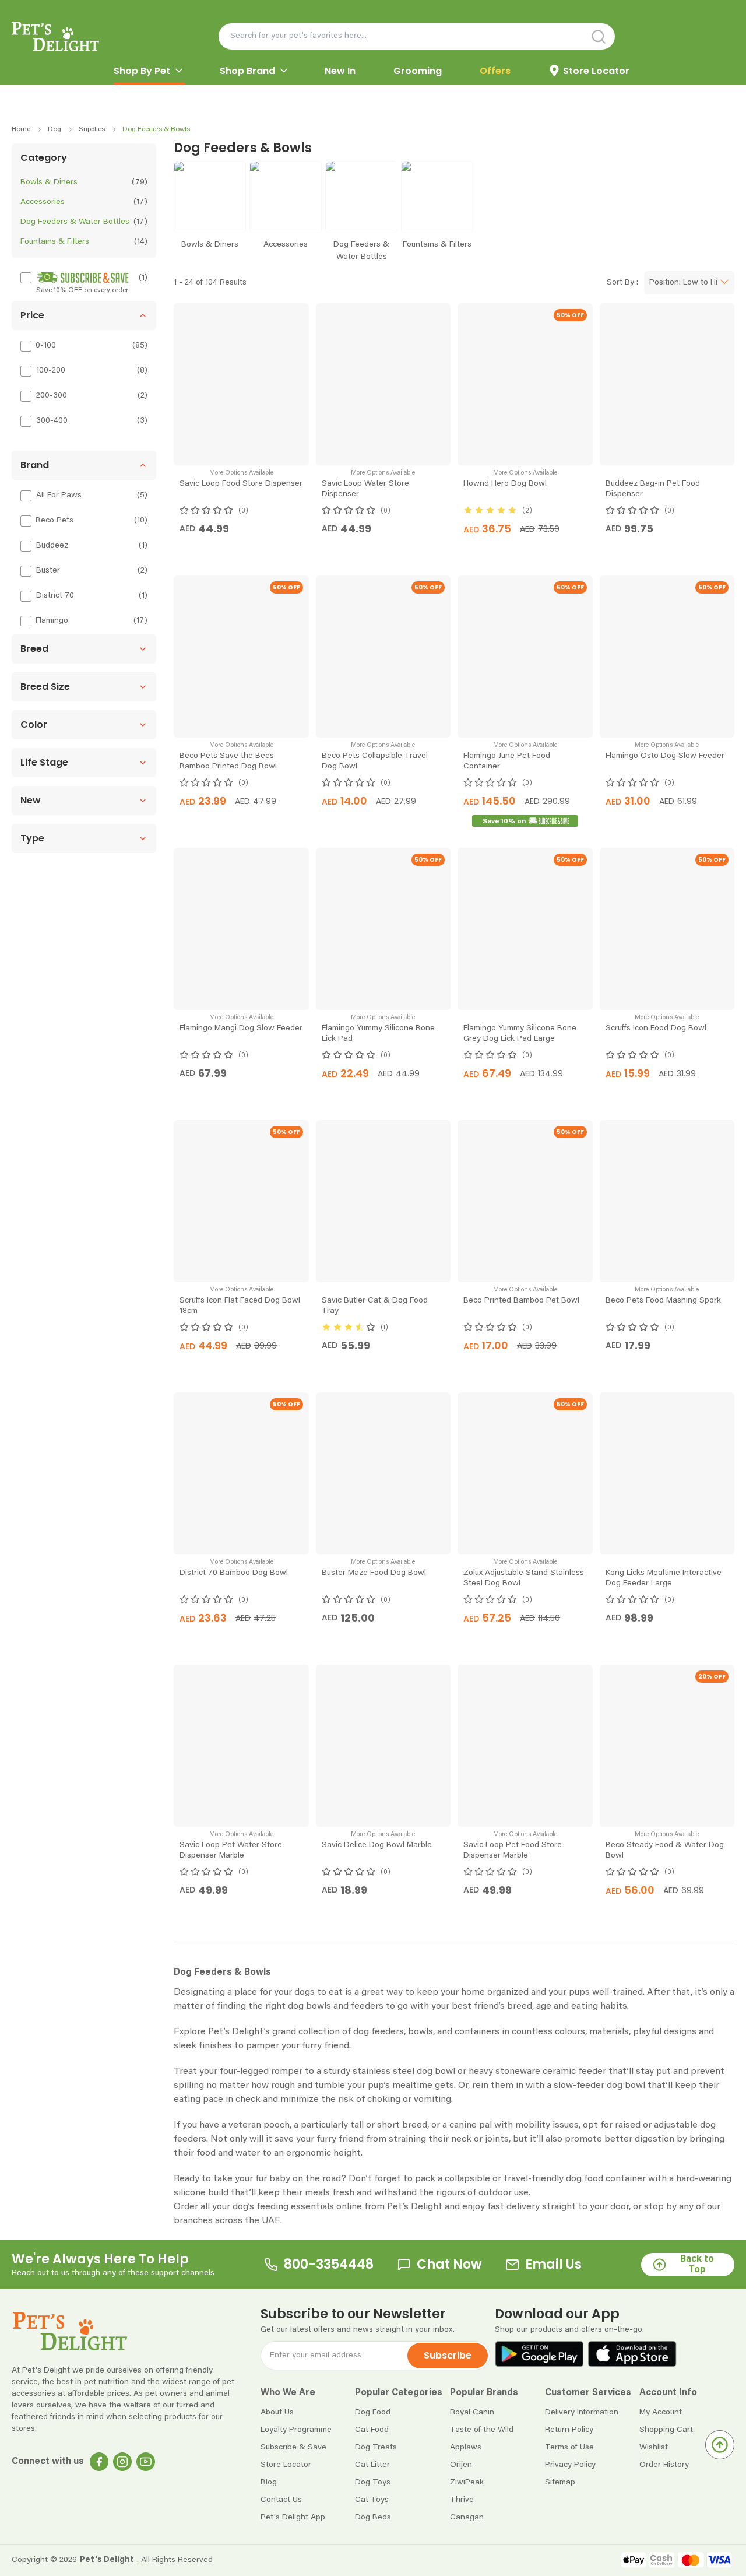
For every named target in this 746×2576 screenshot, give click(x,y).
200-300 (52, 396)
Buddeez (52, 546)
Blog (269, 2543)
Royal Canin (472, 2473)
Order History (664, 2525)
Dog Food (373, 2473)
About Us (277, 2473)
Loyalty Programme (296, 2490)
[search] (507, 36)
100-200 (51, 371)
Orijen (461, 2525)
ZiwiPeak (467, 2543)
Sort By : (622, 283)
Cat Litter (372, 2525)
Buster (48, 571)
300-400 (52, 421)
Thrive (462, 2560)
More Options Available (241, 473)
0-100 (46, 346)
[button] (84, 315)
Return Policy (569, 2490)
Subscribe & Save (293, 2508)
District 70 (55, 596)
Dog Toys (373, 2543)
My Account (661, 2473)
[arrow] (179, 71)
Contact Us (281, 2560)
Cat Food (372, 2490)
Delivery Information (582, 2473)
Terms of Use (569, 2508)
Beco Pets (54, 521)
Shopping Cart (666, 2490)
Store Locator (286, 2525)
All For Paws (59, 496)
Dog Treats (376, 2508)
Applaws (466, 2508)
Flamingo (52, 621)
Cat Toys (372, 2560)
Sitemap (560, 2543)
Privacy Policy (570, 2525)
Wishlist (654, 2508)
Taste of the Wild (482, 2490)
